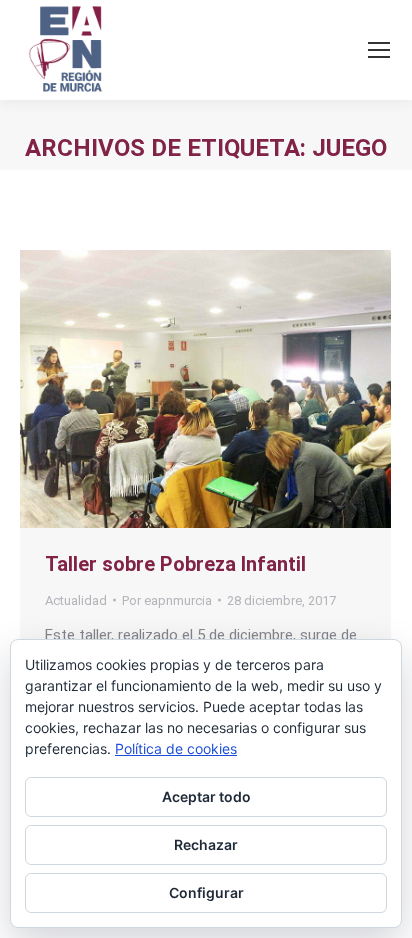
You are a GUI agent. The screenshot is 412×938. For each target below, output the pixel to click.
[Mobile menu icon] (379, 50)
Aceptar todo (206, 796)
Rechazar (206, 844)
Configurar (206, 892)
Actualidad (76, 600)
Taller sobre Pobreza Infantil (175, 564)
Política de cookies (176, 748)
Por (167, 600)
